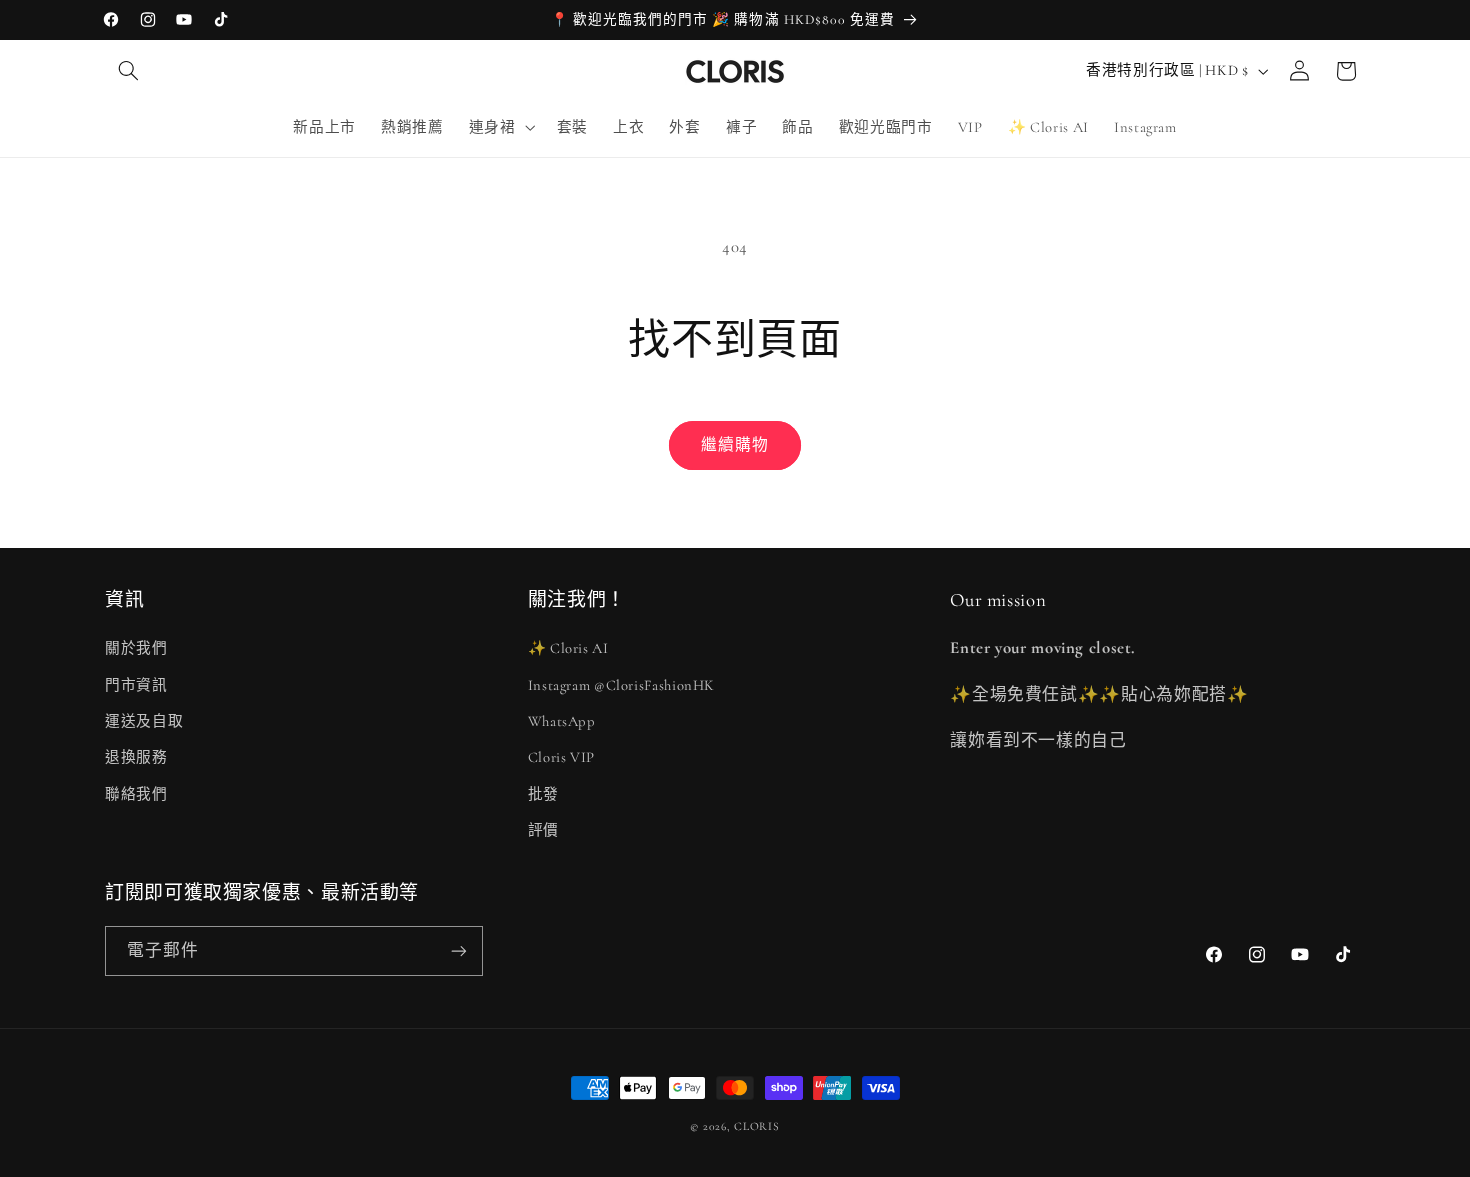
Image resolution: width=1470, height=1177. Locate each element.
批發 (543, 794)
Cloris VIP (561, 757)
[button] (128, 71)
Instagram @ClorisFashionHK (621, 685)
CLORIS (756, 1126)
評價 (543, 830)
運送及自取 (144, 721)
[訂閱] (459, 950)
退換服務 (136, 757)
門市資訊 (136, 685)
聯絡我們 (136, 794)
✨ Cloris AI (568, 648)
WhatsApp (562, 721)
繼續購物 (735, 445)
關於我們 (136, 648)
